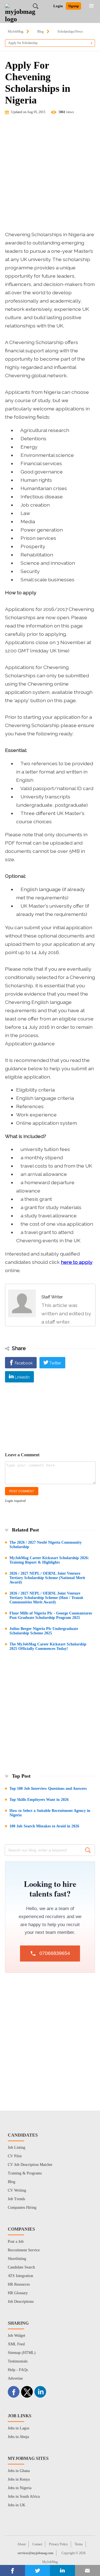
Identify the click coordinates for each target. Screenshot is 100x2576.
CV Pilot (15, 2156)
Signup (73, 6)
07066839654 (55, 1953)
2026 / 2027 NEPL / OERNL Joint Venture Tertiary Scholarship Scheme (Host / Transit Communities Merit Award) (46, 1598)
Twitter (55, 1363)
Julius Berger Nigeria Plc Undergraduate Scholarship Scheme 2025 (44, 1631)
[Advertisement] (50, 175)
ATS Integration (20, 2276)
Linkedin (22, 1377)
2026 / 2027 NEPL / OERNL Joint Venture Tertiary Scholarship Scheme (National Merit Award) (47, 1578)
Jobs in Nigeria (20, 2488)
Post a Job (16, 2242)
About (21, 2544)
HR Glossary (18, 2293)
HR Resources (19, 2284)
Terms (79, 2544)
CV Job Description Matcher (30, 2165)
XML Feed (16, 2344)
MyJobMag (16, 32)
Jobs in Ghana (19, 2471)
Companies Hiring (22, 2208)
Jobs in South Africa (24, 2496)
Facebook (24, 1363)
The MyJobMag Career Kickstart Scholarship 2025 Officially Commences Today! (48, 1646)
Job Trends (16, 2199)
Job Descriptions (21, 2302)
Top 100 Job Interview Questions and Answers (48, 1789)
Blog (40, 32)
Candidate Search (21, 2267)
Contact (37, 2544)
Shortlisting (17, 2259)
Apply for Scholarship (23, 43)
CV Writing (17, 2190)
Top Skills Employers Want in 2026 (39, 1800)
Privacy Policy (58, 2544)
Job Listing (17, 2147)
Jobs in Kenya (19, 2479)
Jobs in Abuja (18, 2437)
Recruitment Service (24, 2250)
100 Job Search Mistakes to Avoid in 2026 (44, 1826)
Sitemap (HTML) (22, 2353)
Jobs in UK (17, 2505)
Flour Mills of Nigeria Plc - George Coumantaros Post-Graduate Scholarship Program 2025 (51, 1615)
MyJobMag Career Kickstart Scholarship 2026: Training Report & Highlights (49, 1560)
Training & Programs (25, 2173)
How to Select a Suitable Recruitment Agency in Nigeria (50, 1813)
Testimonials (18, 2361)
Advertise (15, 2378)
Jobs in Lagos (18, 2428)
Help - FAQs (18, 2370)
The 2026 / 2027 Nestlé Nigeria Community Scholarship (46, 1545)
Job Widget (17, 2336)
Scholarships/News (70, 32)
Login (58, 6)
